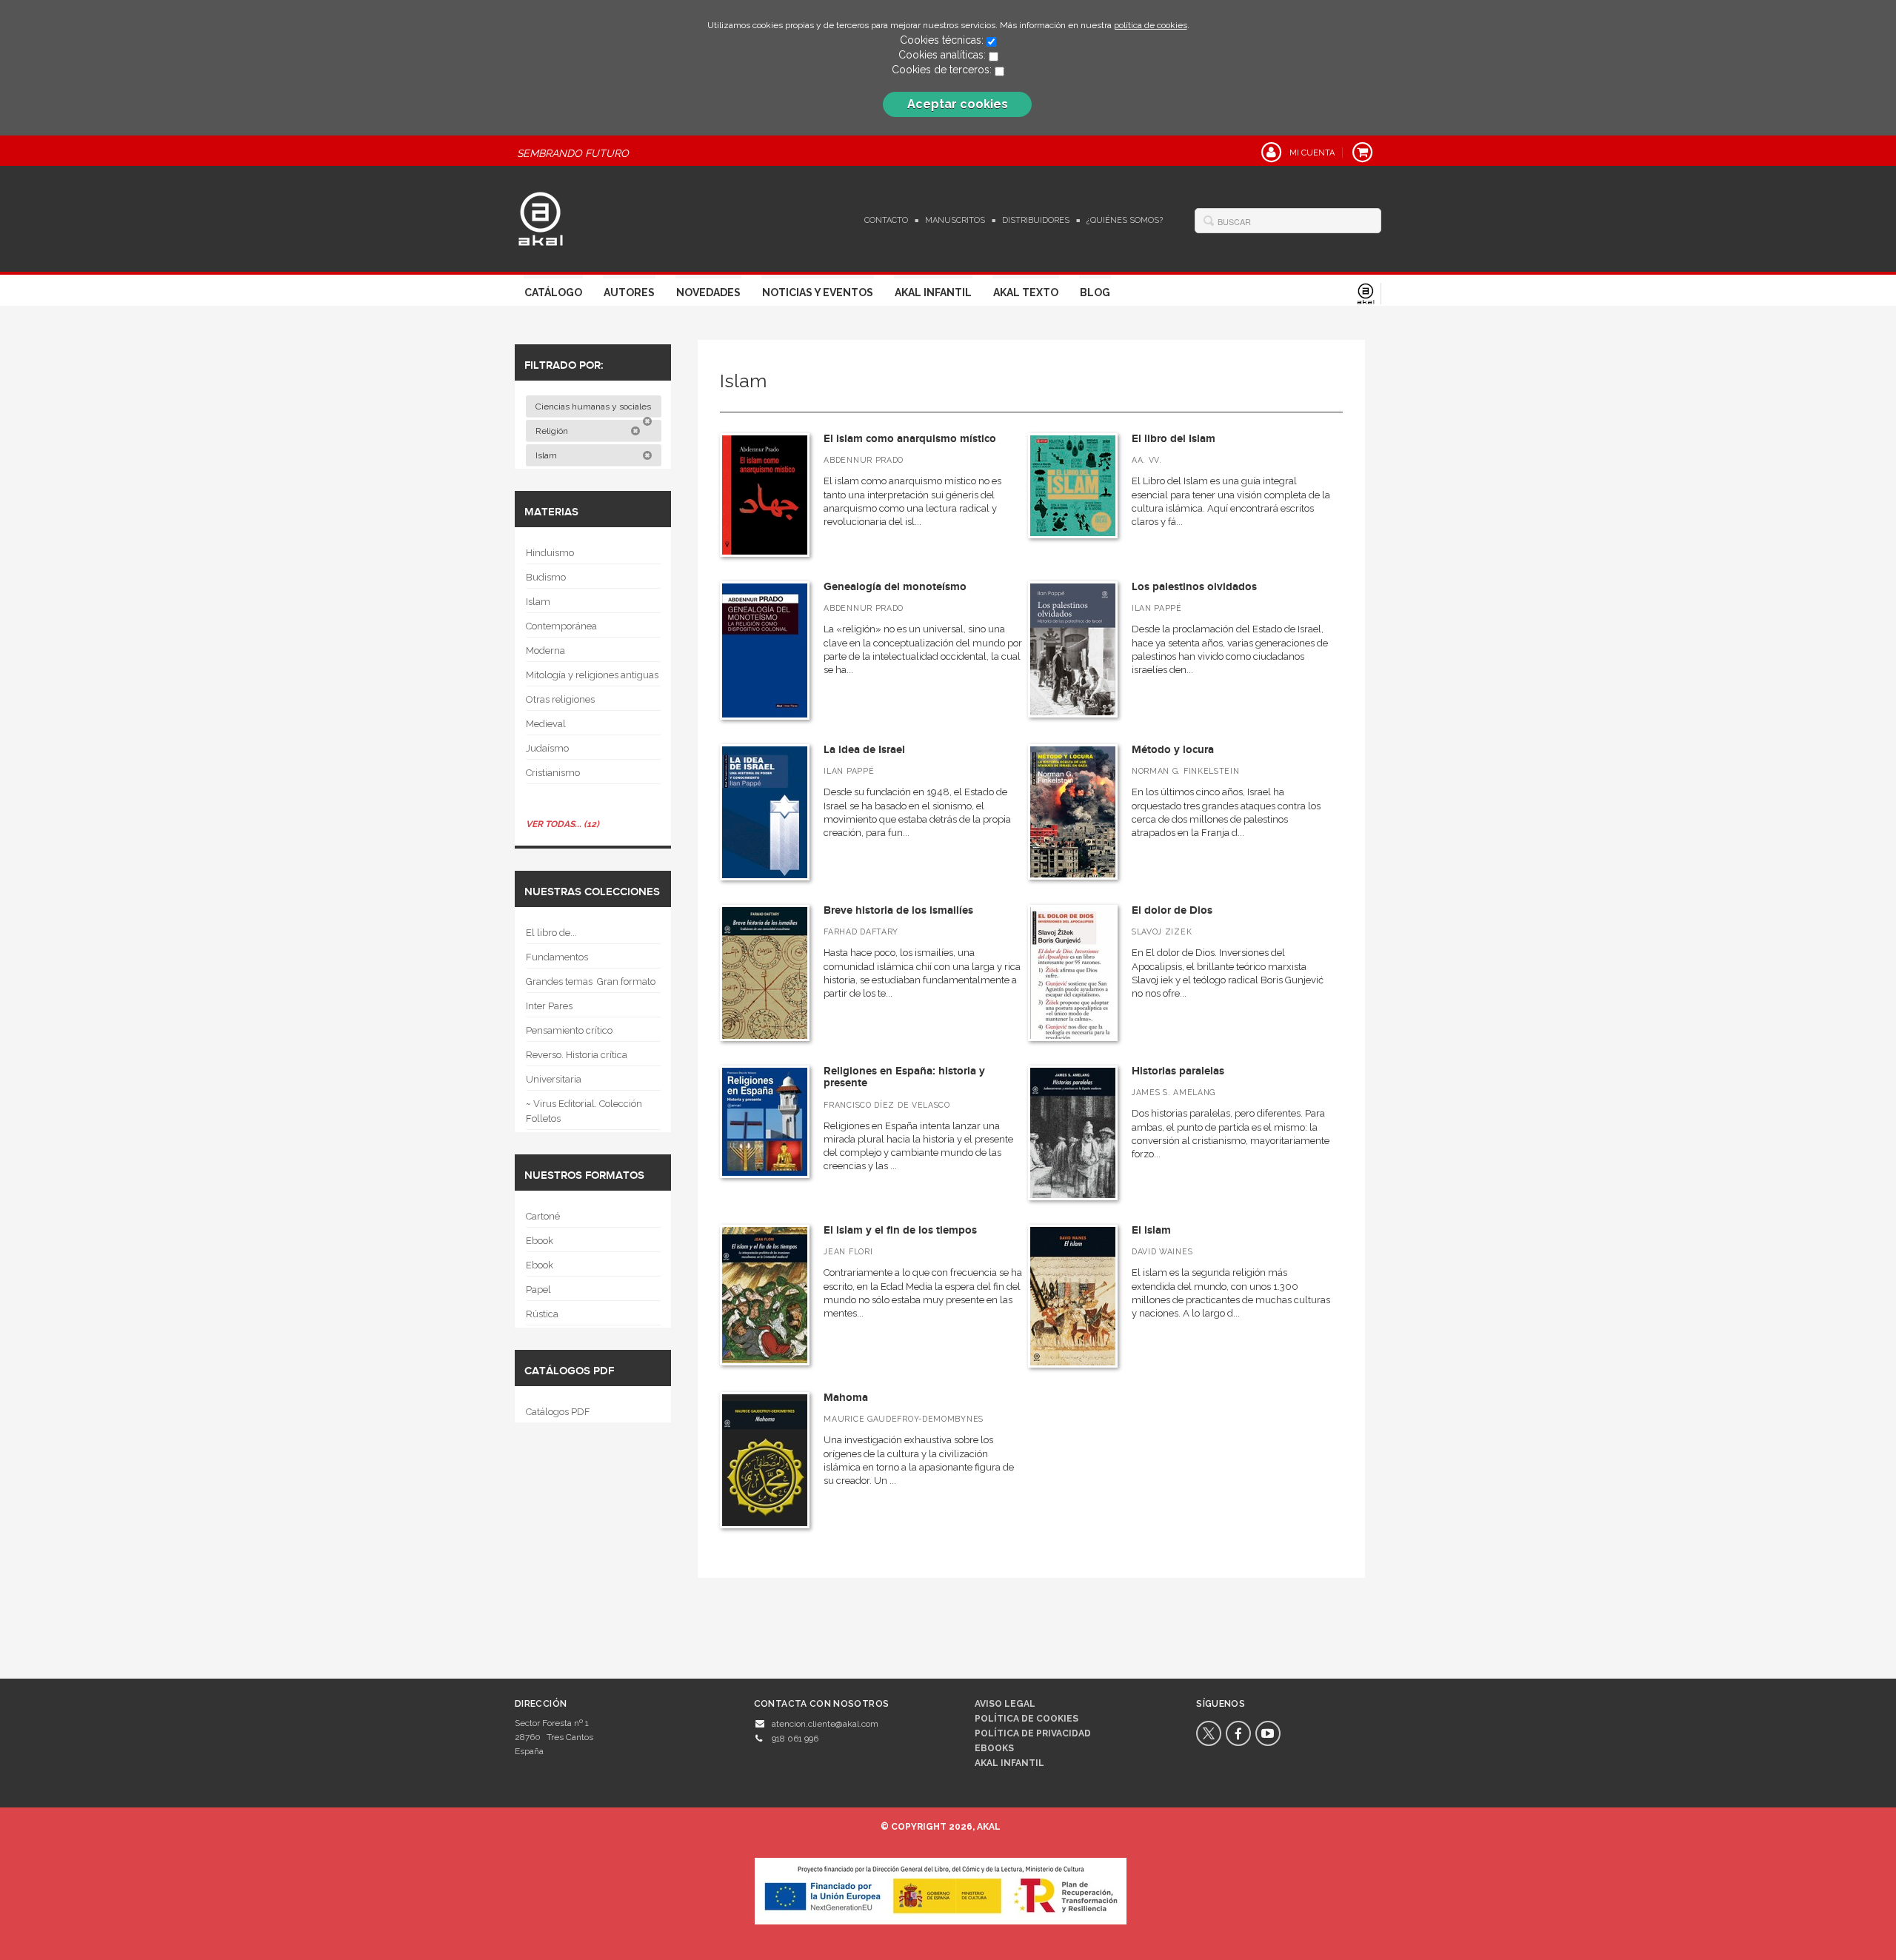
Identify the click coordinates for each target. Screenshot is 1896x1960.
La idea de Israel (864, 750)
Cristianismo (553, 773)
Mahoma (846, 1398)
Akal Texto (1026, 292)
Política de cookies (1027, 1719)
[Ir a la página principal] (541, 217)
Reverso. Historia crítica (577, 1055)
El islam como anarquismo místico (910, 439)
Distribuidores (1036, 220)
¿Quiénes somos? (1125, 220)
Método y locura (1173, 750)
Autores (629, 292)
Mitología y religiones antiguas (592, 675)
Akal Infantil (933, 292)
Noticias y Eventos (818, 292)
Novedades (708, 292)
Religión (553, 431)
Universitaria (554, 1079)
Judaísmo (547, 748)
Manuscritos (955, 220)
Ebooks (994, 1748)
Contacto (886, 220)
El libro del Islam (1174, 439)
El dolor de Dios (1172, 910)
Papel (538, 1290)
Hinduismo (550, 553)
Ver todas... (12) (563, 824)
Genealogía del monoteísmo (895, 587)
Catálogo (553, 292)
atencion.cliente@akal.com (825, 1724)
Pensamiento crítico (569, 1030)
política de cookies (1151, 25)
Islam (547, 455)
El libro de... (551, 933)
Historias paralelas (1178, 1071)
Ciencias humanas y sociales (594, 407)
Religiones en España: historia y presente (904, 1077)
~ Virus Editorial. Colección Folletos (584, 1111)
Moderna (545, 650)
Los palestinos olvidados (1194, 587)
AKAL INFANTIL (1009, 1763)
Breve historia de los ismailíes (898, 910)
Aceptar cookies (958, 104)
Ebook (540, 1241)
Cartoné (543, 1216)
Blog (1095, 292)
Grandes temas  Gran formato (591, 981)
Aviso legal (1005, 1704)
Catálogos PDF (558, 1412)
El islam (1151, 1230)
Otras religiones (560, 699)
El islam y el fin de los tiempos (900, 1230)
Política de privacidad (1033, 1733)
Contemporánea (561, 626)
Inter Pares (549, 1006)
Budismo (546, 577)
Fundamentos (557, 957)
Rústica (542, 1314)
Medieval (546, 724)
